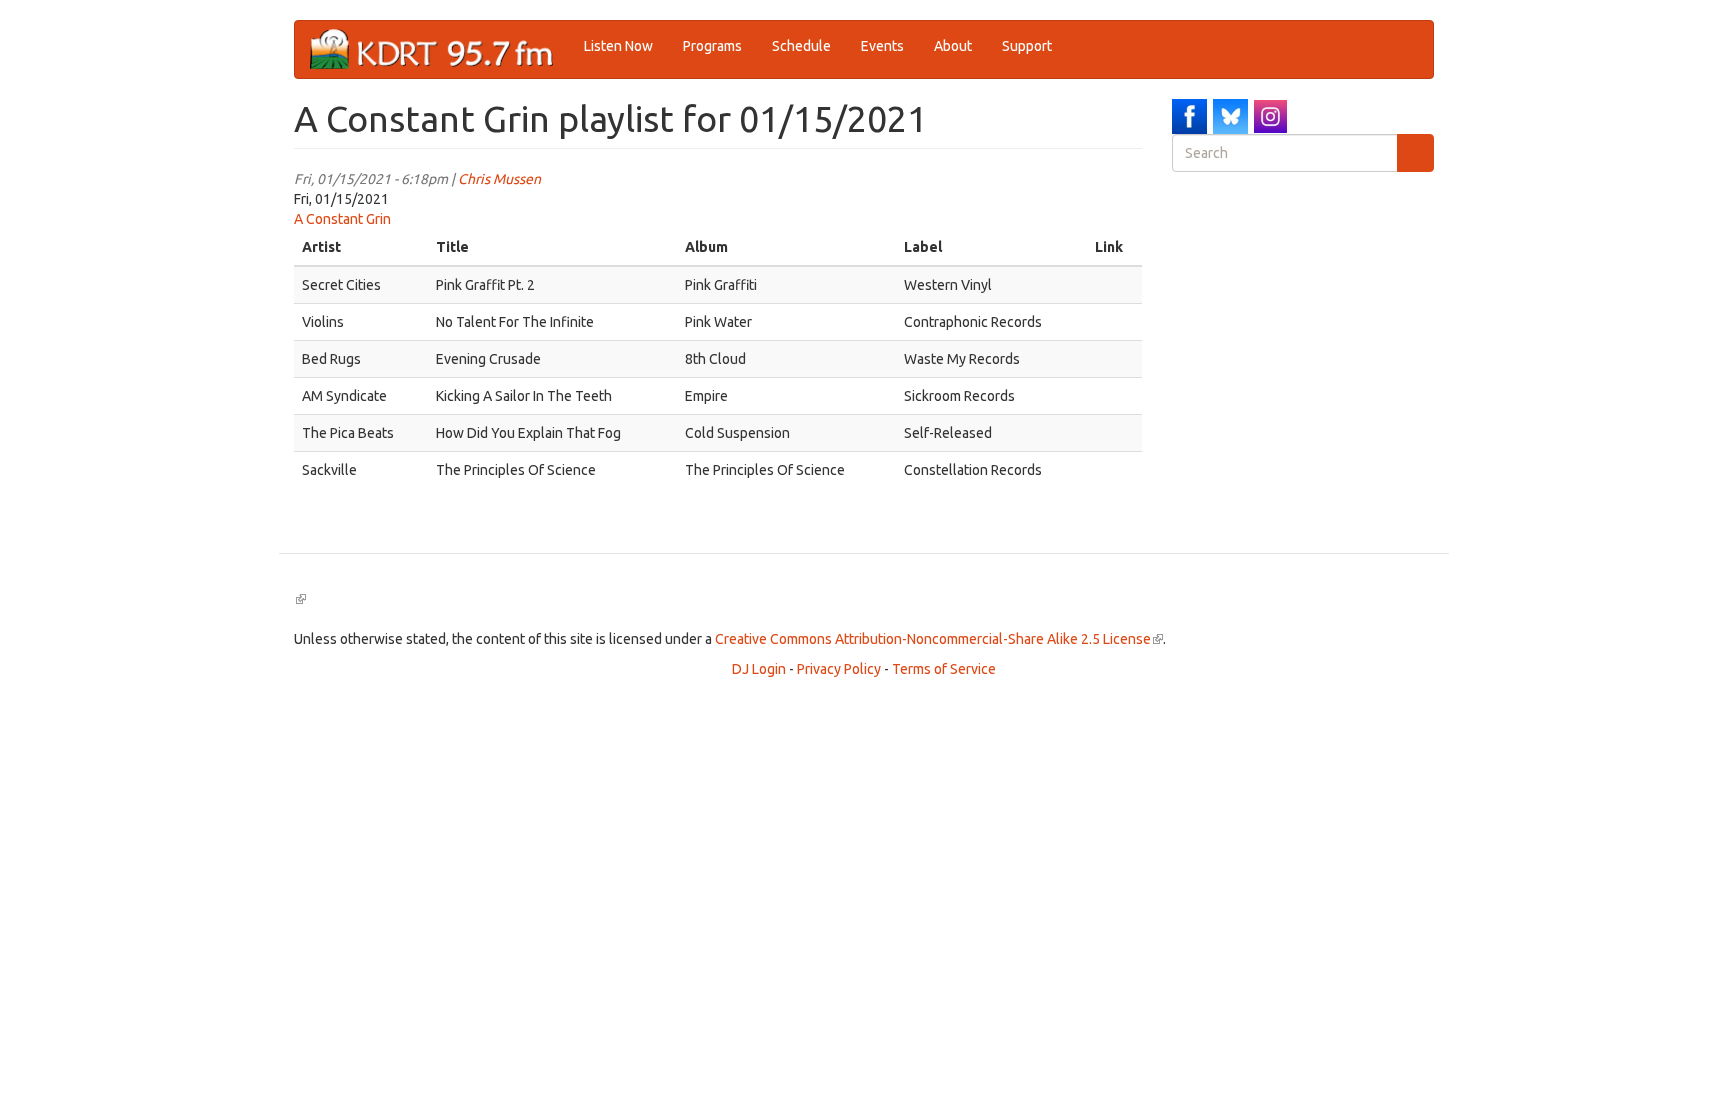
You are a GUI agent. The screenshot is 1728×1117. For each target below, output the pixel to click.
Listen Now (618, 46)
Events (882, 46)
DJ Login (759, 669)
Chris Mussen (499, 179)
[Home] (439, 49)
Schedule (801, 46)
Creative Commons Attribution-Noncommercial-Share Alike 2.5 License (939, 639)
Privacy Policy (839, 669)
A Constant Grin (342, 219)
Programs (712, 46)
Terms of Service (944, 669)
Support (1027, 46)
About (953, 46)
